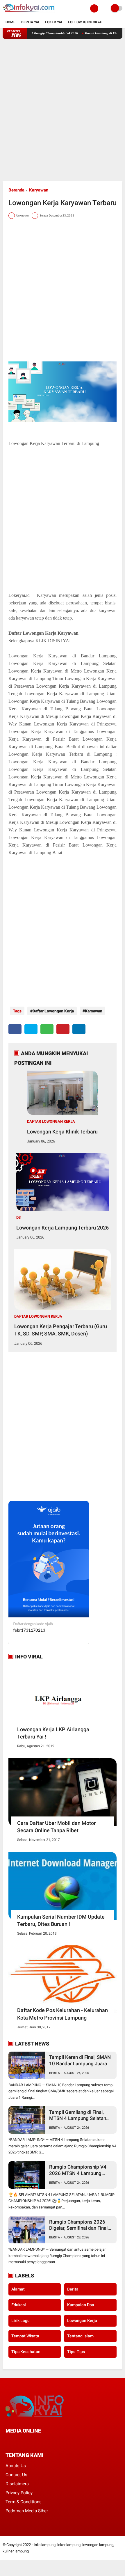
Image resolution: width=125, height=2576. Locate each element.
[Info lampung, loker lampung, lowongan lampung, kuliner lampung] (29, 13)
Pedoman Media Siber (27, 2511)
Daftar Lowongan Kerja (53, 1011)
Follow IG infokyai (85, 22)
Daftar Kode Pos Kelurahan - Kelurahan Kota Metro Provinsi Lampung (63, 2014)
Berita (55, 2073)
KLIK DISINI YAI (53, 641)
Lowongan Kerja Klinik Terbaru (62, 1132)
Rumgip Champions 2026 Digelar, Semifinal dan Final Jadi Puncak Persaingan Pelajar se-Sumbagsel (78, 2225)
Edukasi (19, 2305)
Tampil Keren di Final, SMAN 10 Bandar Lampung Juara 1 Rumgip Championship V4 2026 (80, 2060)
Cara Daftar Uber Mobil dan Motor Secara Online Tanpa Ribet (56, 1827)
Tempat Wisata (25, 2336)
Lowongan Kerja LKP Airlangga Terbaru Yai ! (53, 1733)
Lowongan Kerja (82, 2320)
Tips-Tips (76, 2352)
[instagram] (39, 2442)
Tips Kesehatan (26, 2352)
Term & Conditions (24, 2502)
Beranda (16, 190)
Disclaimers (17, 2484)
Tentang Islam (80, 2336)
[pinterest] (63, 1029)
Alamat (18, 2289)
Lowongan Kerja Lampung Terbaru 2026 (63, 1228)
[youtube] (47, 2442)
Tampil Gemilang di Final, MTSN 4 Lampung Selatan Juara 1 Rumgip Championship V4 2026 (78, 2115)
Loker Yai (54, 22)
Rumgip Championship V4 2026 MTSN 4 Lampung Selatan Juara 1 (78, 2170)
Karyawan (39, 190)
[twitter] (31, 1029)
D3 (18, 1217)
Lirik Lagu (20, 2320)
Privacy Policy (19, 2493)
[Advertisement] (63, 110)
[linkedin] (79, 1029)
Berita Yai (30, 22)
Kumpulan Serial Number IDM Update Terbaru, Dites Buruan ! (61, 1920)
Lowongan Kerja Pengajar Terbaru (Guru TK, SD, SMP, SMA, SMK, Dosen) (61, 1330)
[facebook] (15, 1029)
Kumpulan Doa (81, 2305)
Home (10, 22)
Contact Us (16, 2475)
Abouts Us (16, 2466)
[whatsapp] (47, 1029)
